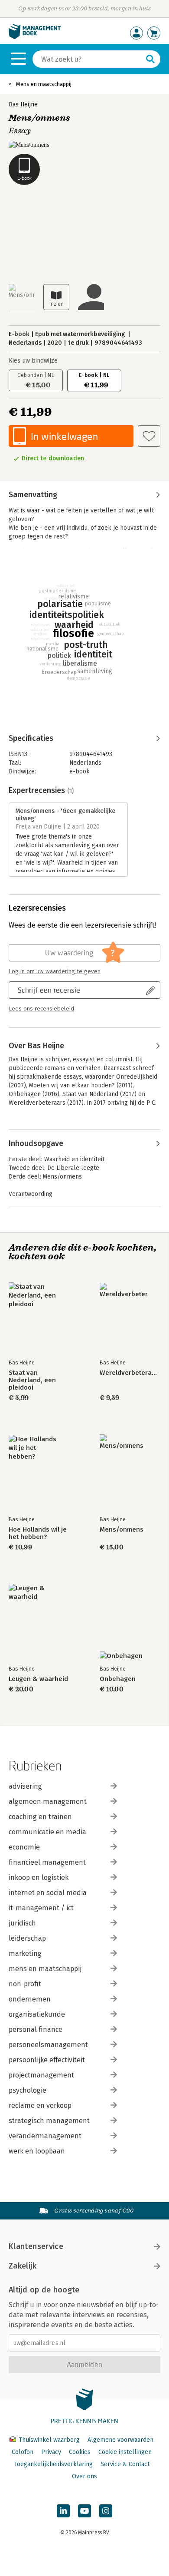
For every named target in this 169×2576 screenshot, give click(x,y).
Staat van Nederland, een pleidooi (32, 1380)
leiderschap (27, 1938)
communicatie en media (47, 1832)
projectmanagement (41, 2075)
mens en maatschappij (45, 1969)
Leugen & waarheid (38, 1679)
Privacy (51, 2452)
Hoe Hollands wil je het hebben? (38, 1533)
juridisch (22, 1923)
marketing (25, 1953)
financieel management (47, 1862)
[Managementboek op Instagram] (106, 2511)
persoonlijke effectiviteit (47, 2060)
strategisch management (49, 2121)
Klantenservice (36, 2246)
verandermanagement (45, 2136)
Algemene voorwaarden (120, 2440)
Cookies (80, 2452)
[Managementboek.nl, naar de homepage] (35, 37)
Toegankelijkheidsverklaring (53, 2464)
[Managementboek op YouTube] (84, 2511)
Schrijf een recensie (49, 990)
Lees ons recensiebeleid (41, 1009)
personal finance (36, 2029)
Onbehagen (118, 1679)
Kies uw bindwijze (33, 361)
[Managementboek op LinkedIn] (63, 2511)
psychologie (28, 2090)
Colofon (23, 2452)
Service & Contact (125, 2464)
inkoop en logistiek (39, 1878)
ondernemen (30, 1999)
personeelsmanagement (48, 2045)
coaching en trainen (40, 1817)
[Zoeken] (150, 59)
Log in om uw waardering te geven (55, 971)
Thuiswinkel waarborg (49, 2440)
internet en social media (48, 1893)
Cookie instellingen (125, 2452)
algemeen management (48, 1802)
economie (24, 1847)
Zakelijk (23, 2266)
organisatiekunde (37, 2014)
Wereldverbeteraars (130, 1373)
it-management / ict (41, 1908)
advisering (25, 1786)
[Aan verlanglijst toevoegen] (149, 436)
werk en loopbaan (37, 2151)
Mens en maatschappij (44, 84)
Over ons (84, 2476)
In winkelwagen (64, 436)
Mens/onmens (122, 1530)
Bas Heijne (23, 104)
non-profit (25, 1984)
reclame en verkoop (40, 2105)
